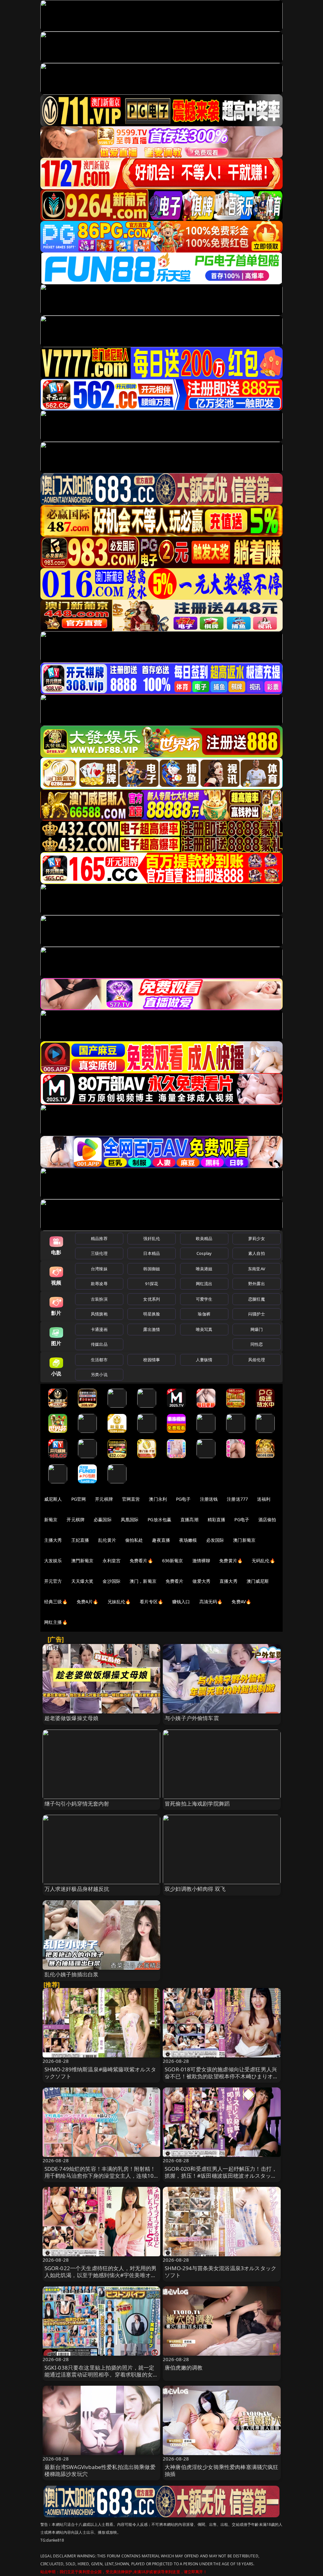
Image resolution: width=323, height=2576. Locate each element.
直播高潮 (189, 1519)
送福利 (264, 1499)
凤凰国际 (130, 1519)
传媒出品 (99, 1344)
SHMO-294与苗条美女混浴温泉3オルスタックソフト (220, 2272)
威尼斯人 (53, 1499)
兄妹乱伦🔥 (119, 1602)
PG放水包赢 (159, 1519)
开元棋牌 (104, 1499)
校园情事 (152, 1360)
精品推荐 (99, 1238)
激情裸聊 (201, 1561)
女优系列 (152, 1299)
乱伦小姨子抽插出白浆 (72, 1974)
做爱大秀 (201, 1581)
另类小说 (99, 1374)
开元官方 (53, 1581)
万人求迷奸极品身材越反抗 (77, 1889)
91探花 (152, 1284)
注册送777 (237, 1499)
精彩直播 (217, 1519)
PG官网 (79, 1499)
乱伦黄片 (107, 1540)
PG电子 (183, 1499)
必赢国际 (103, 1519)
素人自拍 (257, 1253)
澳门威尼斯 (258, 1581)
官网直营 (131, 1499)
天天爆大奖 (82, 1581)
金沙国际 (112, 1581)
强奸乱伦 (152, 1238)
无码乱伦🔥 (263, 1561)
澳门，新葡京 (143, 1581)
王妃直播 (80, 1540)
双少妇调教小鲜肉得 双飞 (195, 1889)
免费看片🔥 (141, 1561)
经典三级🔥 (56, 1602)
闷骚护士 (257, 1314)
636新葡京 (173, 1561)
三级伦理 (99, 1253)
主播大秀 (53, 1540)
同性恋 (257, 1344)
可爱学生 (204, 1299)
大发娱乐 (53, 1561)
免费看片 (175, 1581)
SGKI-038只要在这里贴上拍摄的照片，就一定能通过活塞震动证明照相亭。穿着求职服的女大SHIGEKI (101, 2374)
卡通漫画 (99, 1329)
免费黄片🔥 (231, 1561)
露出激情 (152, 1329)
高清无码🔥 (211, 1602)
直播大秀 (229, 1581)
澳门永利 (158, 1499)
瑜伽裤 (204, 1314)
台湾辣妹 (99, 1269)
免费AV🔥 (241, 1602)
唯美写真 (204, 1329)
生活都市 (99, 1360)
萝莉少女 (257, 1238)
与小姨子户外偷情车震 (192, 1718)
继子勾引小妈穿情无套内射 (77, 1804)
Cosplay (204, 1253)
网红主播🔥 (56, 1622)
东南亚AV (257, 1269)
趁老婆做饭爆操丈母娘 (72, 1718)
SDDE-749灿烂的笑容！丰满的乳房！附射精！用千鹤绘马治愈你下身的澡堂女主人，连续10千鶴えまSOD (100, 2176)
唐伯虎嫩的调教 (184, 2368)
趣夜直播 (161, 1540)
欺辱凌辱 (99, 1284)
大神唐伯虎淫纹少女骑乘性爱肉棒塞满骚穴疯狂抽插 (222, 2470)
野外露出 (257, 1284)
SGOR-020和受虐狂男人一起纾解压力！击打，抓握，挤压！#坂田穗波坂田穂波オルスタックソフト (221, 2176)
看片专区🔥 (151, 1602)
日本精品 (152, 1253)
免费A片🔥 (88, 1602)
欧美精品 (204, 1238)
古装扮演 (99, 1299)
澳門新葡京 (82, 1561)
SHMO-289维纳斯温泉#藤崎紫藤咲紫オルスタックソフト (100, 2073)
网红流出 (204, 1284)
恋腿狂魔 (257, 1299)
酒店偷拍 (267, 1519)
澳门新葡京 (244, 1540)
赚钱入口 (181, 1602)
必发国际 (215, 1540)
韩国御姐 (152, 1269)
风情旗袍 (99, 1314)
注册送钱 (209, 1499)
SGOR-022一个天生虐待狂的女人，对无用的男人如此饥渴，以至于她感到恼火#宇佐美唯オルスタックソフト (101, 2275)
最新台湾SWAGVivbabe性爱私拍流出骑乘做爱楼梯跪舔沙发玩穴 (100, 2470)
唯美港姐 (204, 1269)
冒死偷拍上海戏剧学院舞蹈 (197, 1804)
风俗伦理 (257, 1360)
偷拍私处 (134, 1540)
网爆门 (257, 1329)
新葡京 (51, 1519)
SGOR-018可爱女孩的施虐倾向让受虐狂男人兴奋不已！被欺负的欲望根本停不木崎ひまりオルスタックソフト (222, 2076)
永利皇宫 (112, 1561)
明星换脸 (152, 1314)
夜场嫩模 (188, 1540)
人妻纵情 (204, 1360)
